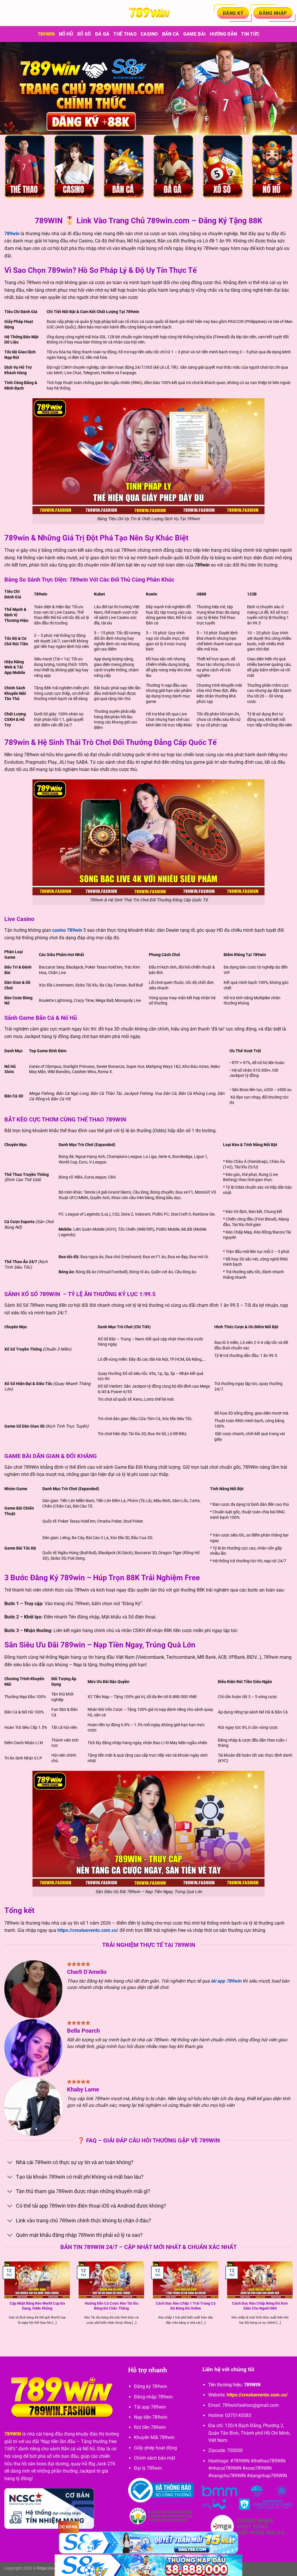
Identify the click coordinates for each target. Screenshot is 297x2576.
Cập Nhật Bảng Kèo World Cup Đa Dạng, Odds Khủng (37, 2306)
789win (46, 34)
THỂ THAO (125, 34)
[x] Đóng (68, 2527)
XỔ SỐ (84, 34)
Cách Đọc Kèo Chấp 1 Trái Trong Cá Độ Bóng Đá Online (186, 2306)
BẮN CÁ (171, 34)
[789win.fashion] (148, 13)
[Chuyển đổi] (10, 2163)
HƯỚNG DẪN (223, 34)
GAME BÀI (195, 34)
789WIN (13, 2434)
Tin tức (250, 34)
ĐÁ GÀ (102, 34)
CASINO (149, 34)
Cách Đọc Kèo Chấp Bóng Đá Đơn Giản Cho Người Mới (260, 2306)
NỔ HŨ (66, 34)
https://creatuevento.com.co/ (88, 1930)
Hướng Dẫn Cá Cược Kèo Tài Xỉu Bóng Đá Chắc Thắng (112, 2306)
